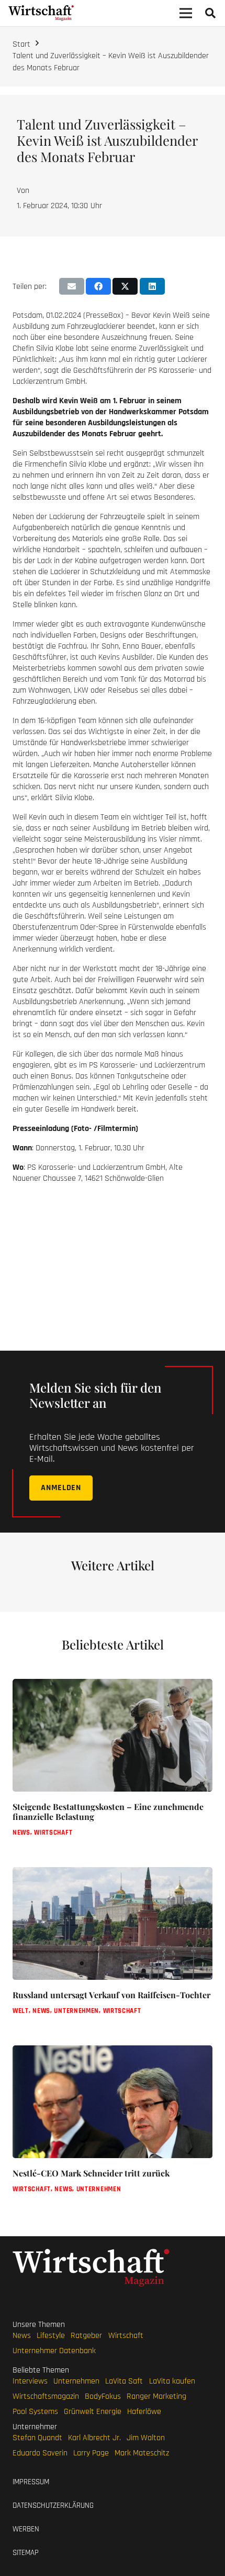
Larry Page (91, 2453)
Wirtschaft (126, 2335)
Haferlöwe (144, 2411)
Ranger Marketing (156, 2396)
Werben (26, 2529)
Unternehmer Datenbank (54, 2350)
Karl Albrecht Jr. (94, 2437)
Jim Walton (146, 2437)
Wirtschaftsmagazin (46, 2396)
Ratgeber (86, 2335)
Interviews (30, 2381)
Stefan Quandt (37, 2437)
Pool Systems (35, 2411)
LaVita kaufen (172, 2381)
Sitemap (26, 2553)
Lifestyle (51, 2335)
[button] (210, 13)
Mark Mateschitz (142, 2453)
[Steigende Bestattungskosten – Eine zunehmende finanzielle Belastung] (113, 1767)
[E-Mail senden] (72, 286)
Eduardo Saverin (40, 2453)
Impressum (31, 2482)
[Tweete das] (125, 286)
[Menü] (186, 13)
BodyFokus (103, 2396)
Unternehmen (76, 2381)
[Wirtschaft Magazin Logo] (41, 13)
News (22, 2335)
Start (21, 44)
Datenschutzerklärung (53, 2505)
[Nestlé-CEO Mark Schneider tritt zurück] (113, 2128)
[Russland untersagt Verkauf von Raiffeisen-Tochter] (113, 1950)
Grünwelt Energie (93, 2411)
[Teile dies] (98, 286)
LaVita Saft (124, 2381)
